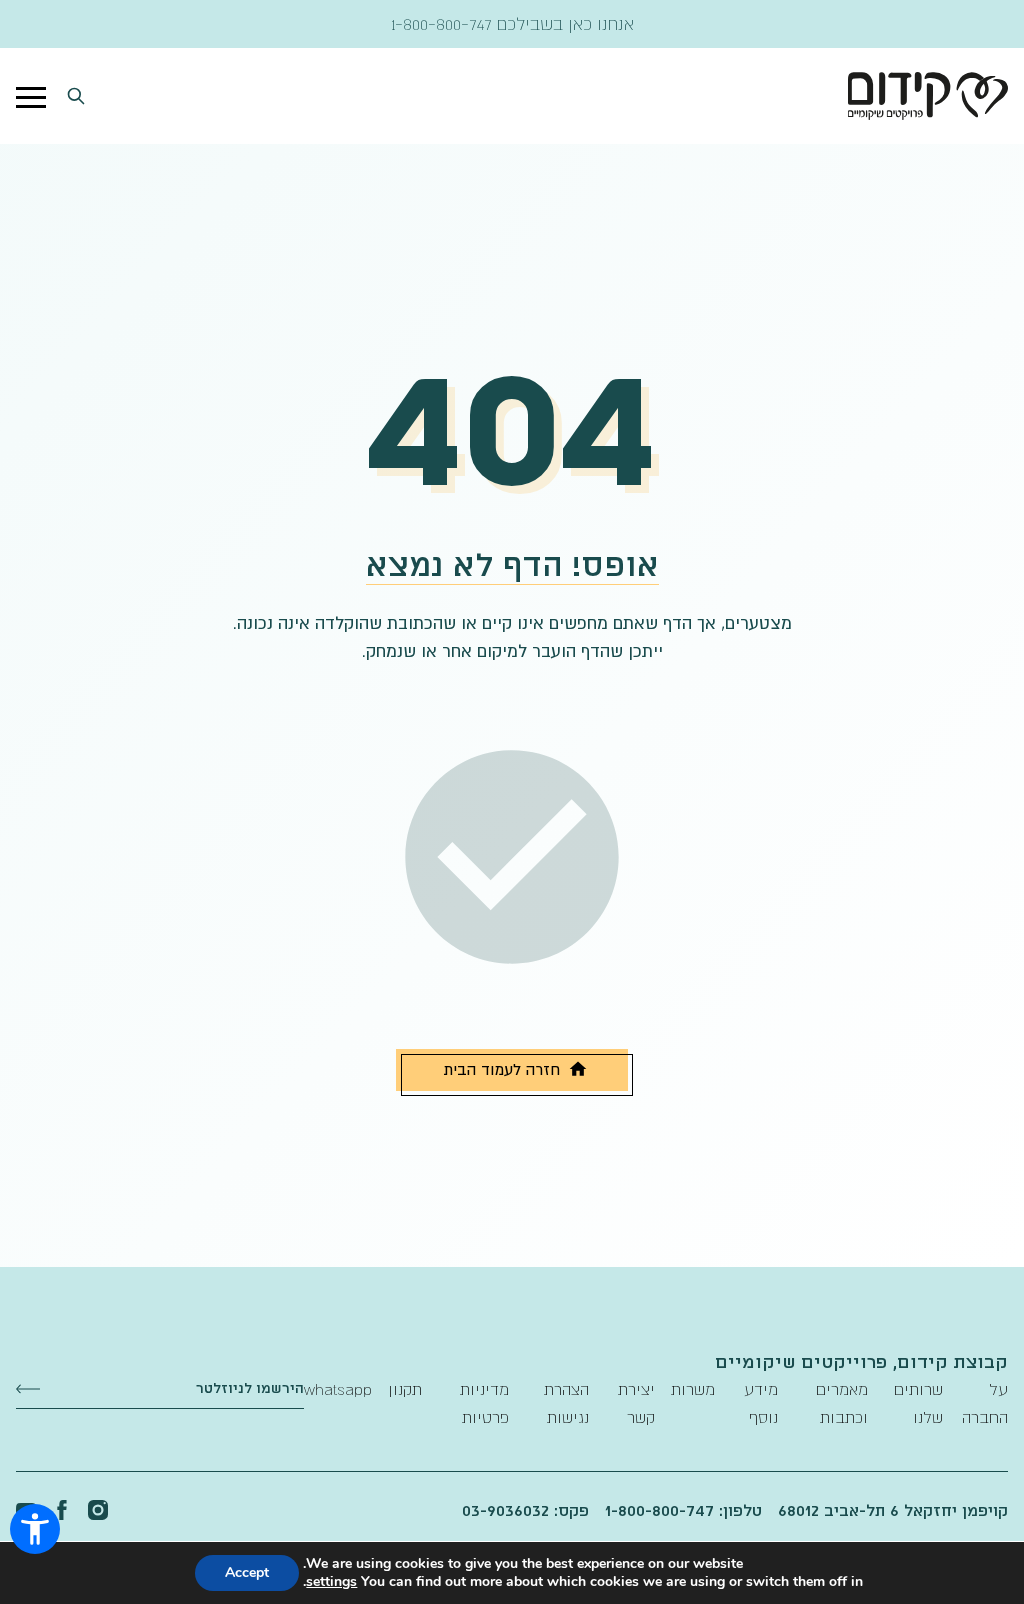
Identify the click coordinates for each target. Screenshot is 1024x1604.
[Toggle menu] (31, 96)
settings (331, 1582)
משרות (693, 1389)
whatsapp (338, 1389)
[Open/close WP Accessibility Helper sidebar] (35, 1529)
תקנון (405, 1389)
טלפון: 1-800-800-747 (683, 1510)
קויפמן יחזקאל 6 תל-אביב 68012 (893, 1510)
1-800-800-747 (441, 24)
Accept (247, 1572)
